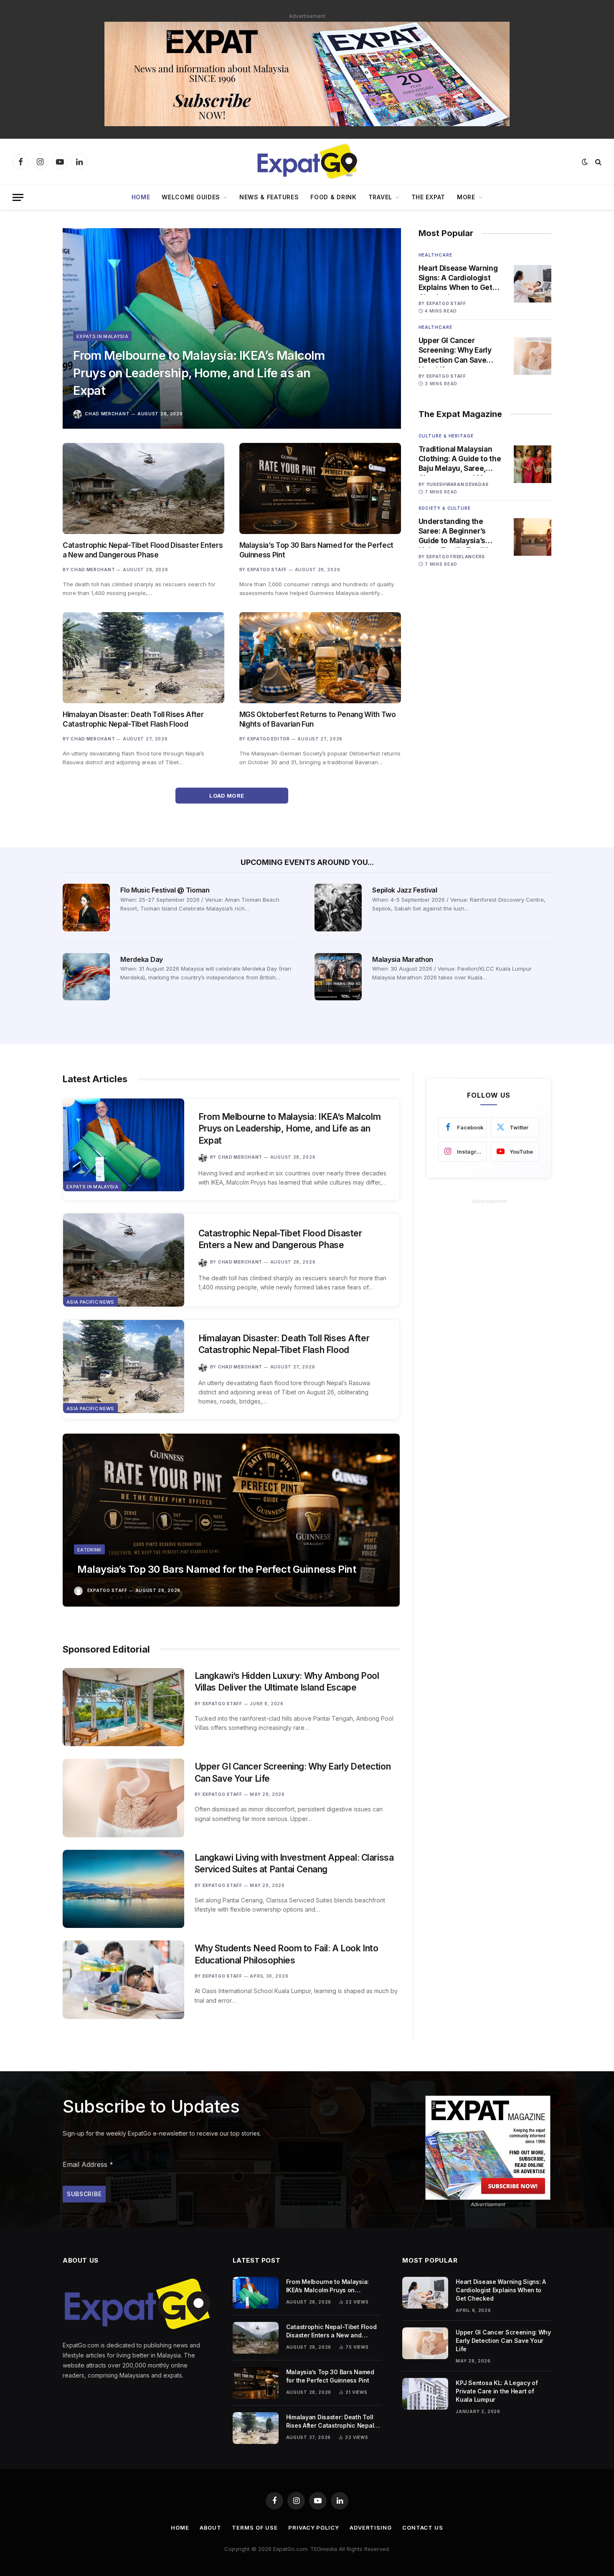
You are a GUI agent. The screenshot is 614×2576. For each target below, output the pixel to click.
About (211, 2528)
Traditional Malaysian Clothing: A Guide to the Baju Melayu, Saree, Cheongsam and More (460, 459)
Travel (380, 197)
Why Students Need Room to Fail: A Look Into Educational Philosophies (287, 1954)
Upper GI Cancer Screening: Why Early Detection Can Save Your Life (455, 351)
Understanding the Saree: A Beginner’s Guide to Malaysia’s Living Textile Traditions (460, 531)
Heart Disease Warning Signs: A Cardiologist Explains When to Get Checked (458, 278)
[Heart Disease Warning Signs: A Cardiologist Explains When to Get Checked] (533, 284)
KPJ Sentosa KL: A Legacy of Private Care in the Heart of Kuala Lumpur (497, 2391)
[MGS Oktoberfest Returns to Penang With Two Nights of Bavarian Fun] (320, 658)
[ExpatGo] (307, 162)
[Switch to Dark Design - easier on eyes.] (585, 162)
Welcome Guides (191, 197)
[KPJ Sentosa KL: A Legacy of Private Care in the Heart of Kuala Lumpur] (425, 2394)
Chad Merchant (107, 414)
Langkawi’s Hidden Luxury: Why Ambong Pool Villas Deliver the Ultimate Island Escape (287, 1682)
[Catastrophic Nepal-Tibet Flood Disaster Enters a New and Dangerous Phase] (143, 488)
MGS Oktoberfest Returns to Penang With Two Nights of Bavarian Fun (318, 719)
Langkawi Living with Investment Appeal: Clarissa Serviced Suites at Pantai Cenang (294, 1864)
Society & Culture (445, 508)
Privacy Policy (314, 2528)
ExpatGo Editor (269, 739)
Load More (227, 796)
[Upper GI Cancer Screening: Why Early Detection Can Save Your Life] (533, 356)
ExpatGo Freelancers (456, 557)
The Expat (428, 197)
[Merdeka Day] (86, 977)
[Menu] (18, 197)
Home (141, 197)
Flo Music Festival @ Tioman (165, 890)
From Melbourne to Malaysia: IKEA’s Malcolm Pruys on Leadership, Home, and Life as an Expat (199, 373)
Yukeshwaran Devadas (458, 484)
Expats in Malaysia (102, 336)
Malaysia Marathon (403, 959)
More (466, 197)
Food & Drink (333, 197)
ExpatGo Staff (267, 570)
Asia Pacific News (90, 1302)
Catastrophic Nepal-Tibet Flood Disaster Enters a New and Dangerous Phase (143, 550)
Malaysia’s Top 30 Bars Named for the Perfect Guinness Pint (316, 550)
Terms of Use (255, 2528)
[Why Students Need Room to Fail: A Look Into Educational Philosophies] (123, 1980)
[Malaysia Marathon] (338, 977)
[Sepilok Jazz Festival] (338, 907)
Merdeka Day (141, 959)
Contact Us (423, 2528)
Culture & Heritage (446, 436)
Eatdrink (89, 1550)
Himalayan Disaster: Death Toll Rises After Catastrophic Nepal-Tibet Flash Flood (133, 719)
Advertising (371, 2528)
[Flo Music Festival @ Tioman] (86, 907)
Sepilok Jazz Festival (405, 890)
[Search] (598, 162)
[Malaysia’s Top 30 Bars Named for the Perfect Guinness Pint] (320, 488)
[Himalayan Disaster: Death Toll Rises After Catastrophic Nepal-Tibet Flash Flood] (143, 658)
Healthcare (435, 255)
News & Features (269, 197)
